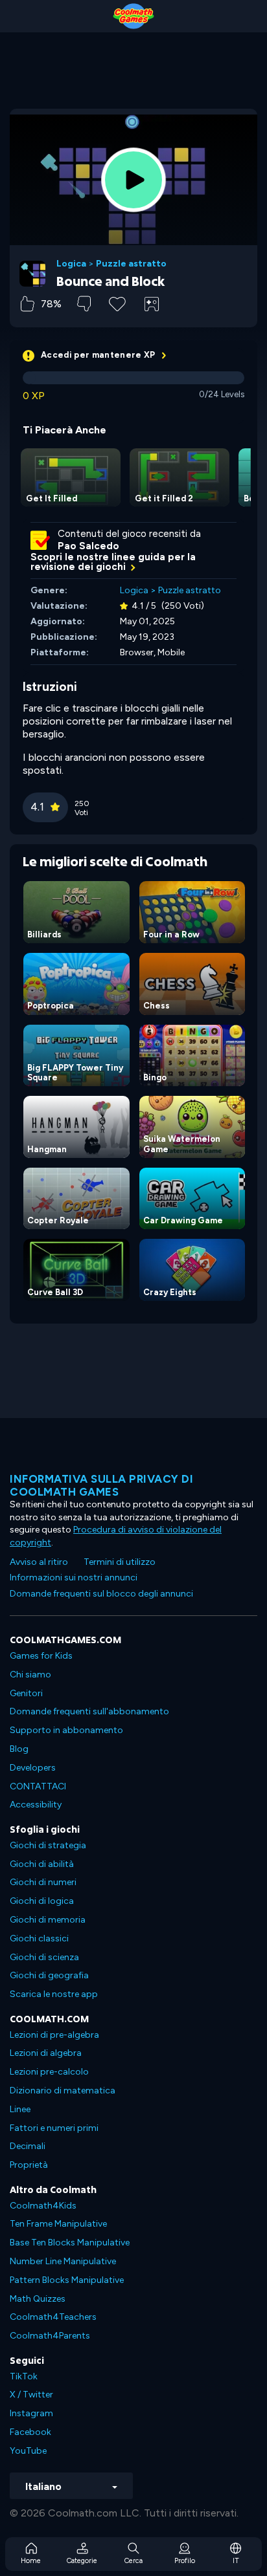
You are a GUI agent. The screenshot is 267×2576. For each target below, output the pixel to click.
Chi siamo (30, 1675)
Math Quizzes (38, 2299)
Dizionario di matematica (63, 2090)
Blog (19, 1749)
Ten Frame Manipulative (58, 2224)
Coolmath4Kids (43, 2206)
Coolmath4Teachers (53, 2317)
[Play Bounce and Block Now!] (133, 180)
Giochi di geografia (49, 1975)
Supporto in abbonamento (66, 1730)
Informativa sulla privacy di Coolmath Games (101, 1485)
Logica (71, 264)
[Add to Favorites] (117, 303)
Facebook (30, 2432)
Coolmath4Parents (50, 2336)
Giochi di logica (42, 1901)
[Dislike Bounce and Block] (84, 304)
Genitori (26, 1693)
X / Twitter (31, 2395)
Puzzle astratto (131, 264)
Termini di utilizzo (120, 1562)
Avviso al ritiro (39, 1562)
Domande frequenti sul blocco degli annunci (101, 1594)
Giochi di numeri (43, 1882)
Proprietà (29, 2165)
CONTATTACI (38, 1786)
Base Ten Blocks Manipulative (70, 2243)
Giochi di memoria (48, 1920)
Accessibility (36, 1805)
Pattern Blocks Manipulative (67, 2280)
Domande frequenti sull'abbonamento (89, 1711)
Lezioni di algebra (46, 2053)
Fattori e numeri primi (54, 2128)
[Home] (133, 16)
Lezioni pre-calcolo (49, 2072)
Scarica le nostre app (54, 1994)
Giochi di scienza (44, 1957)
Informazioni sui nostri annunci (74, 1577)
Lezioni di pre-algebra (54, 2035)
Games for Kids (41, 1656)
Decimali (28, 2146)
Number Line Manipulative (63, 2261)
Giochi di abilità (42, 1864)
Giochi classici (39, 1938)
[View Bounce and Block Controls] (152, 304)
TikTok (24, 2376)
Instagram (31, 2413)
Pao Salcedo (88, 546)
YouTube (28, 2451)
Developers (33, 1768)
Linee (20, 2109)
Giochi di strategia (48, 1845)
